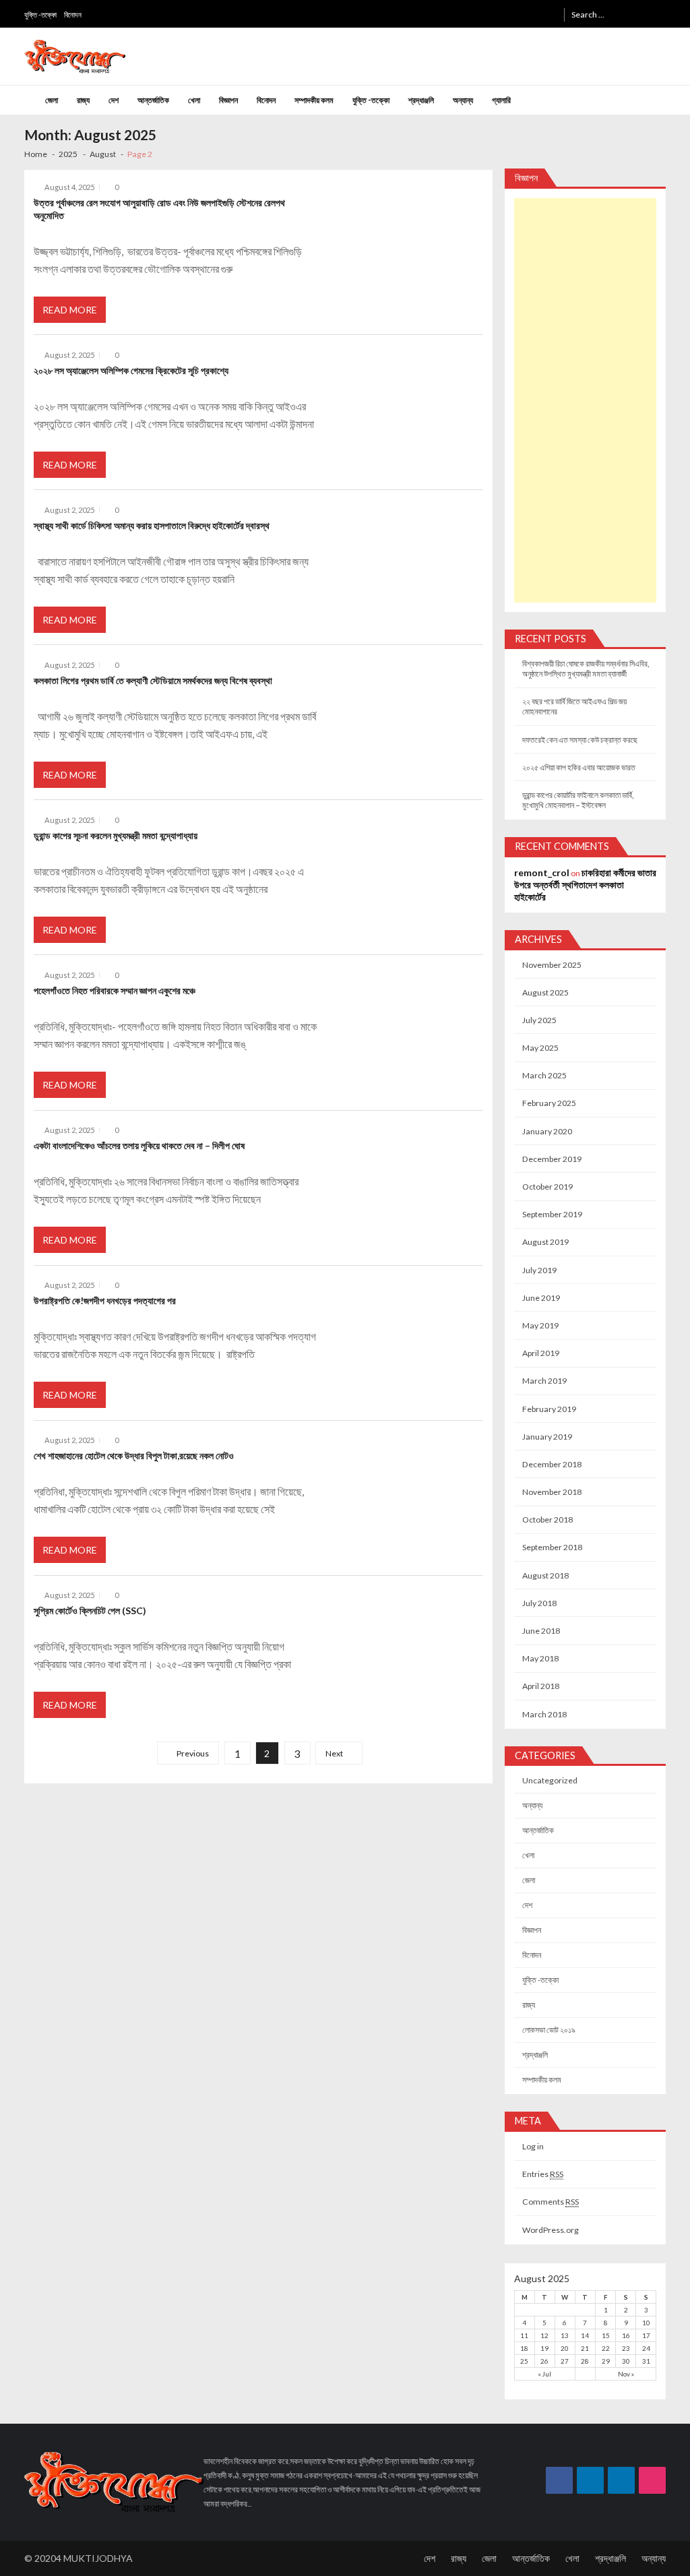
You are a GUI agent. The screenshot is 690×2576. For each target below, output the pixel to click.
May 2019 (540, 1325)
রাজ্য (83, 100)
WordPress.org (551, 2230)
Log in (533, 2146)
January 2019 (547, 1437)
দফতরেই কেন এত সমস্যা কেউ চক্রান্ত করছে (580, 740)
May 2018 (540, 1658)
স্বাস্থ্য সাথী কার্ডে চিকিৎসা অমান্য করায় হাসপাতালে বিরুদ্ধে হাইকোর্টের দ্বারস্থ (152, 525)
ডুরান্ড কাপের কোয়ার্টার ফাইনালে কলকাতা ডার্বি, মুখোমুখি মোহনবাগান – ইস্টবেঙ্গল (578, 800)
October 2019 (547, 1187)
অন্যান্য (463, 100)
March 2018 (544, 1714)
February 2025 (549, 1103)
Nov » (626, 2374)
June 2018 (541, 1631)
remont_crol (542, 872)
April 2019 (541, 1353)
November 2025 (552, 965)
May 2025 (540, 1048)
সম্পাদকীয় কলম (314, 100)
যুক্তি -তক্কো (40, 14)
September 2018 (552, 1547)
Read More (70, 310)
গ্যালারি (501, 100)
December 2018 (552, 1464)
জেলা (52, 100)
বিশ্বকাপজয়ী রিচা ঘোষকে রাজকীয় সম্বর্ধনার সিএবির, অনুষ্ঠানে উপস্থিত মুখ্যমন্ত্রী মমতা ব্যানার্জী (586, 669)
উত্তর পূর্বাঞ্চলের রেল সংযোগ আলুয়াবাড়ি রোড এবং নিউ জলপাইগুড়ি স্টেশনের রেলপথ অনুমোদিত (159, 209)
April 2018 (541, 1686)
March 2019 (544, 1381)
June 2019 (541, 1298)
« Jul (544, 2374)
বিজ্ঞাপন (228, 100)
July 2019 (539, 1270)
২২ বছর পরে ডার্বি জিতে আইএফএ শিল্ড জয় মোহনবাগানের (574, 706)
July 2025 (539, 1020)
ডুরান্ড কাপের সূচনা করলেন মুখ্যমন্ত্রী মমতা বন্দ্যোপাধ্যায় (116, 835)
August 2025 (545, 992)
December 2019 (552, 1159)
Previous (193, 1753)
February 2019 (549, 1409)
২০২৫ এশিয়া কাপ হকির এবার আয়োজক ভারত (579, 767)
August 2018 (545, 1575)
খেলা (194, 100)
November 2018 (552, 1492)
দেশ (114, 100)
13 (565, 2335)
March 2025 (544, 1075)
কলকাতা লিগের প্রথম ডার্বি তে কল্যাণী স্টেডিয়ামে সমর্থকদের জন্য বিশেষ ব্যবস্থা (153, 680)
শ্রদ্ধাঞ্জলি (421, 100)
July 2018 (539, 1603)
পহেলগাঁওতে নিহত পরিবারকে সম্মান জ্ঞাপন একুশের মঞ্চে (115, 990)
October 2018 (547, 1520)
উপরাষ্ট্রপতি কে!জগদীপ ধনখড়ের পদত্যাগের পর (105, 1300)
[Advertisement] (586, 400)
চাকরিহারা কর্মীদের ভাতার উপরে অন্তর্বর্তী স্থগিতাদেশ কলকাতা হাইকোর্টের (585, 885)
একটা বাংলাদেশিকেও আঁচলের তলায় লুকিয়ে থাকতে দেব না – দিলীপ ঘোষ (139, 1145)
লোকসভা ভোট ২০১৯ (549, 2030)
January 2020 (547, 1131)
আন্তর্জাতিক (153, 100)
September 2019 (552, 1214)
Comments (551, 2202)
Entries (543, 2174)
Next (334, 1753)
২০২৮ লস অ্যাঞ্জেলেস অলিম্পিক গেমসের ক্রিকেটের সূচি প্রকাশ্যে (131, 370)
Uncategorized (550, 1780)
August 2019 (545, 1242)
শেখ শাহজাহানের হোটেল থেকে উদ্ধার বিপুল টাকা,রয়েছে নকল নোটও (134, 1455)
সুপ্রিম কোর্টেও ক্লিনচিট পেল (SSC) (90, 1611)
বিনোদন (73, 14)
